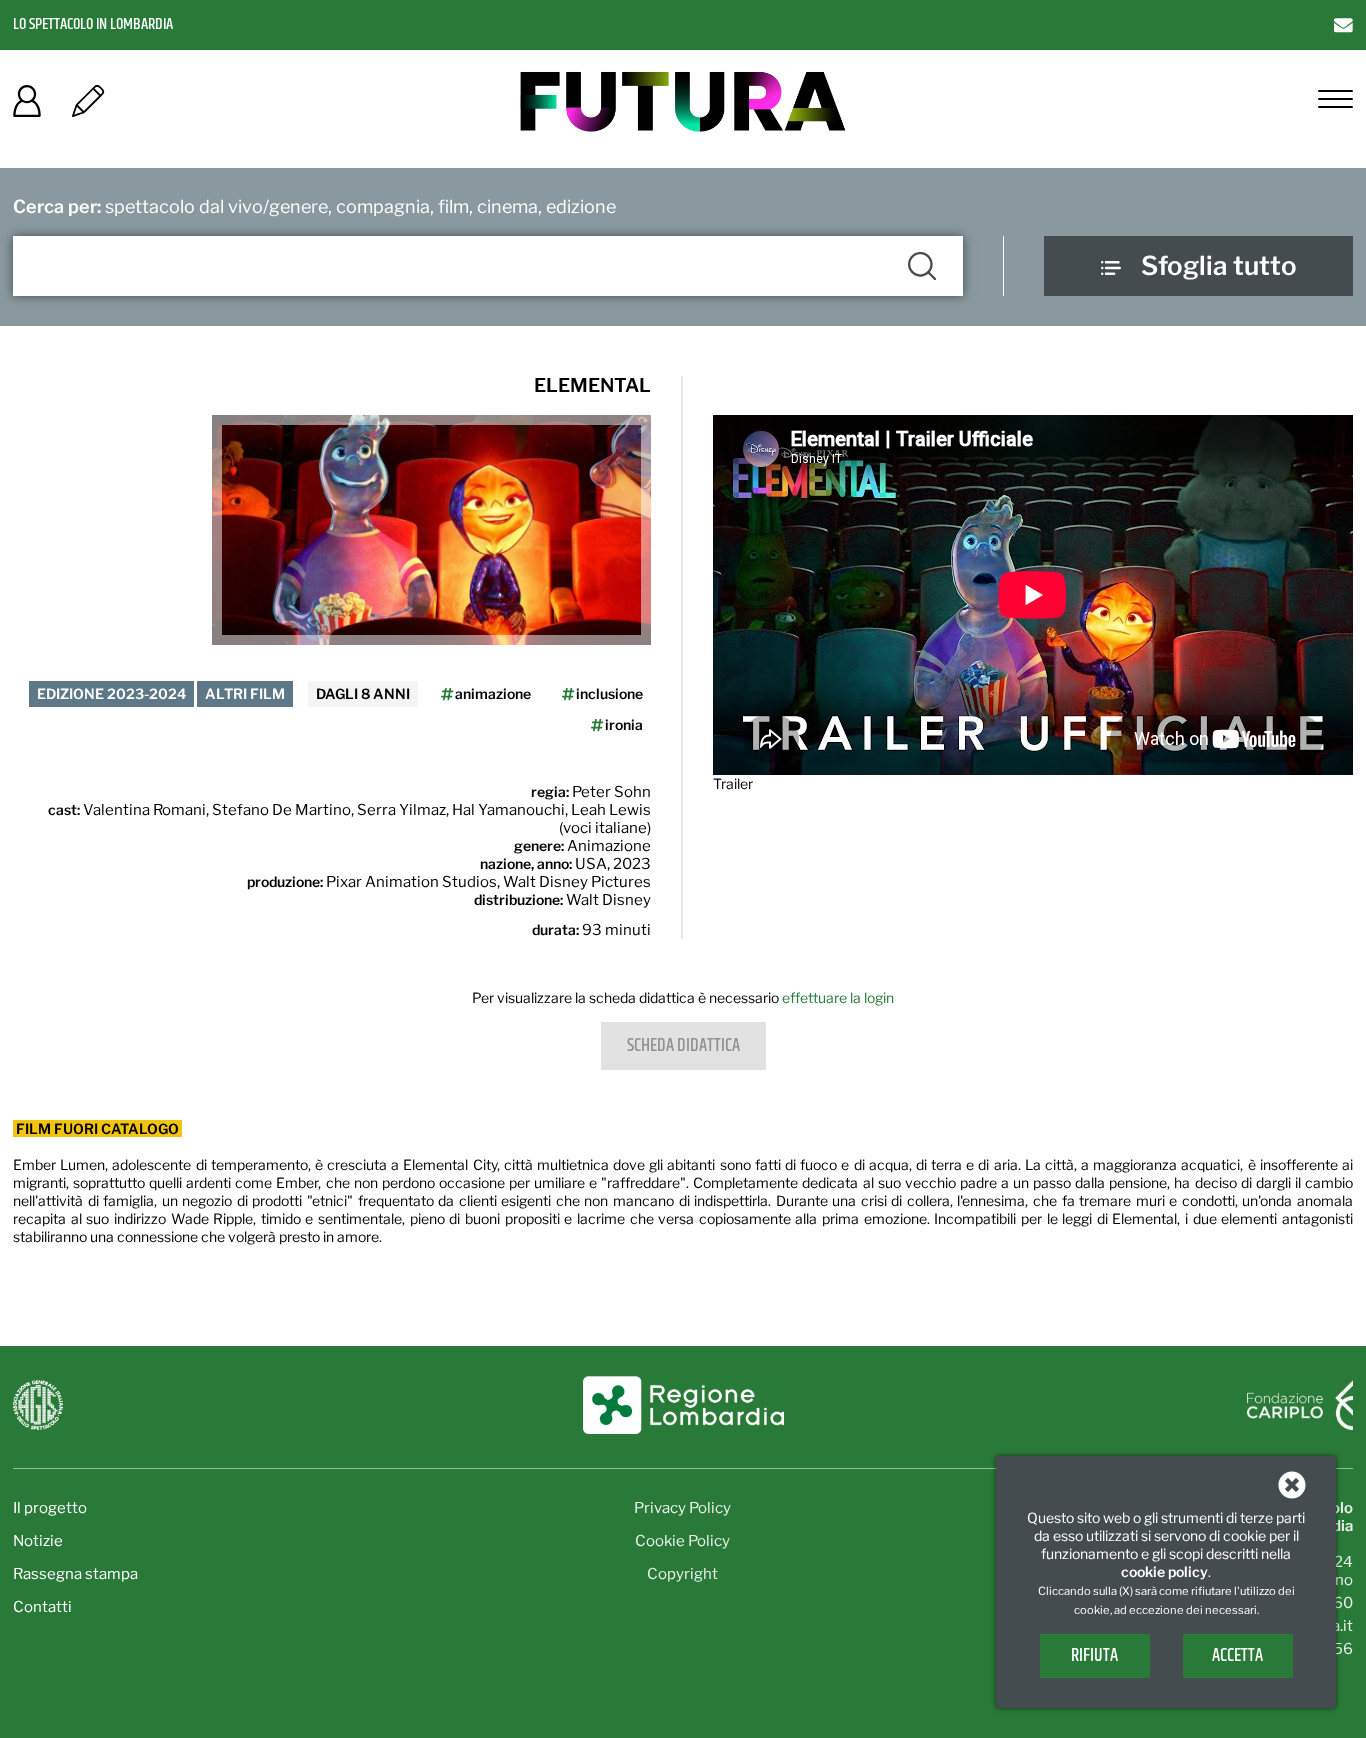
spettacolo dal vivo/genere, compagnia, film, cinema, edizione (314, 206)
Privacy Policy (682, 1508)
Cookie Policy (682, 1541)
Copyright (682, 1574)
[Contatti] (1343, 24)
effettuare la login (838, 997)
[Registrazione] (88, 107)
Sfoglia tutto (1219, 265)
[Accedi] (27, 107)
